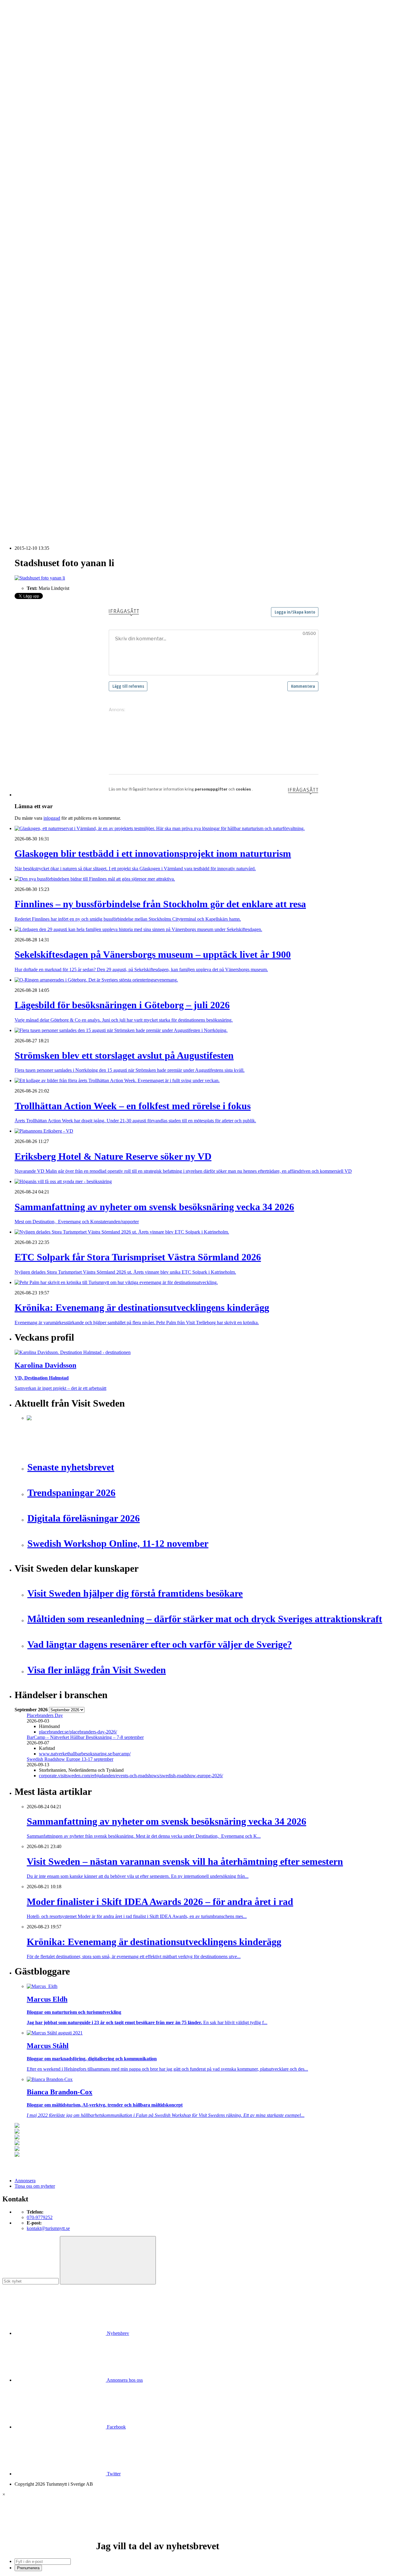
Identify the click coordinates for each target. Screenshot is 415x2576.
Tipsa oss (23, 21)
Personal (35, 347)
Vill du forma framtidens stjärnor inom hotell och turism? (81, 466)
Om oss (22, 37)
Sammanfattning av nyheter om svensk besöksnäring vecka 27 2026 (92, 488)
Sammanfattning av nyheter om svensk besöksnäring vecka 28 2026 (92, 483)
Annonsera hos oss (124, 2380)
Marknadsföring (42, 243)
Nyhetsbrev (117, 2333)
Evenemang (38, 216)
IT (29, 309)
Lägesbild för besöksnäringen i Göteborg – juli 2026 (77, 440)
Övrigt (33, 380)
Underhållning (41, 364)
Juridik (33, 314)
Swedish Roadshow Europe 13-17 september (70, 1759)
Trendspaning (40, 270)
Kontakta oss (27, 32)
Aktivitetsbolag (41, 117)
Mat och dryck (41, 336)
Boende (34, 123)
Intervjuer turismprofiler (50, 238)
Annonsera (25, 26)
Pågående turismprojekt (49, 254)
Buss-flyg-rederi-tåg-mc (50, 161)
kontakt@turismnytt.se (48, 2228)
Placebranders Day (45, 1715)
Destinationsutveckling (36, 166)
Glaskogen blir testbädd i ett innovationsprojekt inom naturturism (89, 423)
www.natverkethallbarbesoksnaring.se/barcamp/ (85, 1754)
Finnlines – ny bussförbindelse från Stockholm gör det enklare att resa (93, 429)
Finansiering (39, 221)
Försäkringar (39, 298)
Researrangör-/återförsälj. (51, 156)
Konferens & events (46, 139)
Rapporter (36, 265)
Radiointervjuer (42, 260)
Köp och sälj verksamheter (52, 320)
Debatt (33, 210)
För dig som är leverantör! (52, 385)
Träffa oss (24, 43)
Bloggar (34, 205)
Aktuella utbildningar (47, 177)
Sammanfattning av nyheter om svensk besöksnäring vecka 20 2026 (92, 499)
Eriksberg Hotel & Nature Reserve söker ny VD (73, 455)
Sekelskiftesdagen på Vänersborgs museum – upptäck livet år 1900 (91, 434)
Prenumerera (28, 2568)
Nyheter (22, 112)
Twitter (113, 2474)
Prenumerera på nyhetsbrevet (45, 523)
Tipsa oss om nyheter (35, 2186)
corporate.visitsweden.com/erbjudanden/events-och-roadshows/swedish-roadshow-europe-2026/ (131, 1776)
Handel (34, 134)
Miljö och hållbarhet (46, 342)
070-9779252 (40, 2217)
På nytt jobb (38, 188)
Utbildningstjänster (45, 369)
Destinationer (39, 128)
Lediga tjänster (41, 183)
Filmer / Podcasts (43, 227)
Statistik (34, 276)
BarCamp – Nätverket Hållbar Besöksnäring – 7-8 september (85, 1737)
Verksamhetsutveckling (49, 374)
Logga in (23, 407)
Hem (19, 106)
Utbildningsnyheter (45, 194)
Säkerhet (35, 358)
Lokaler (34, 325)
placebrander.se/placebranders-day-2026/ (78, 1732)
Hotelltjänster (39, 303)
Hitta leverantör (29, 287)
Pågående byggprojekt (48, 249)
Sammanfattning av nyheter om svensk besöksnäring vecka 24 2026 (92, 494)
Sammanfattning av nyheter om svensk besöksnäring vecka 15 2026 (92, 505)
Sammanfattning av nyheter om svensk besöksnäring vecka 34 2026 (92, 461)
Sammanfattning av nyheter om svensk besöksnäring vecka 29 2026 (92, 472)
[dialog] (207, 2531)
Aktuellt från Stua (44, 281)
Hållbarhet (37, 232)
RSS (19, 515)
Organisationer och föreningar (55, 353)
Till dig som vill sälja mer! (52, 391)
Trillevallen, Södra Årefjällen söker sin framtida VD (76, 477)
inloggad (52, 818)
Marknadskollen (30, 199)
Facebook (116, 2427)
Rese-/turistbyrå (42, 150)
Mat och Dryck (41, 145)
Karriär (21, 172)
